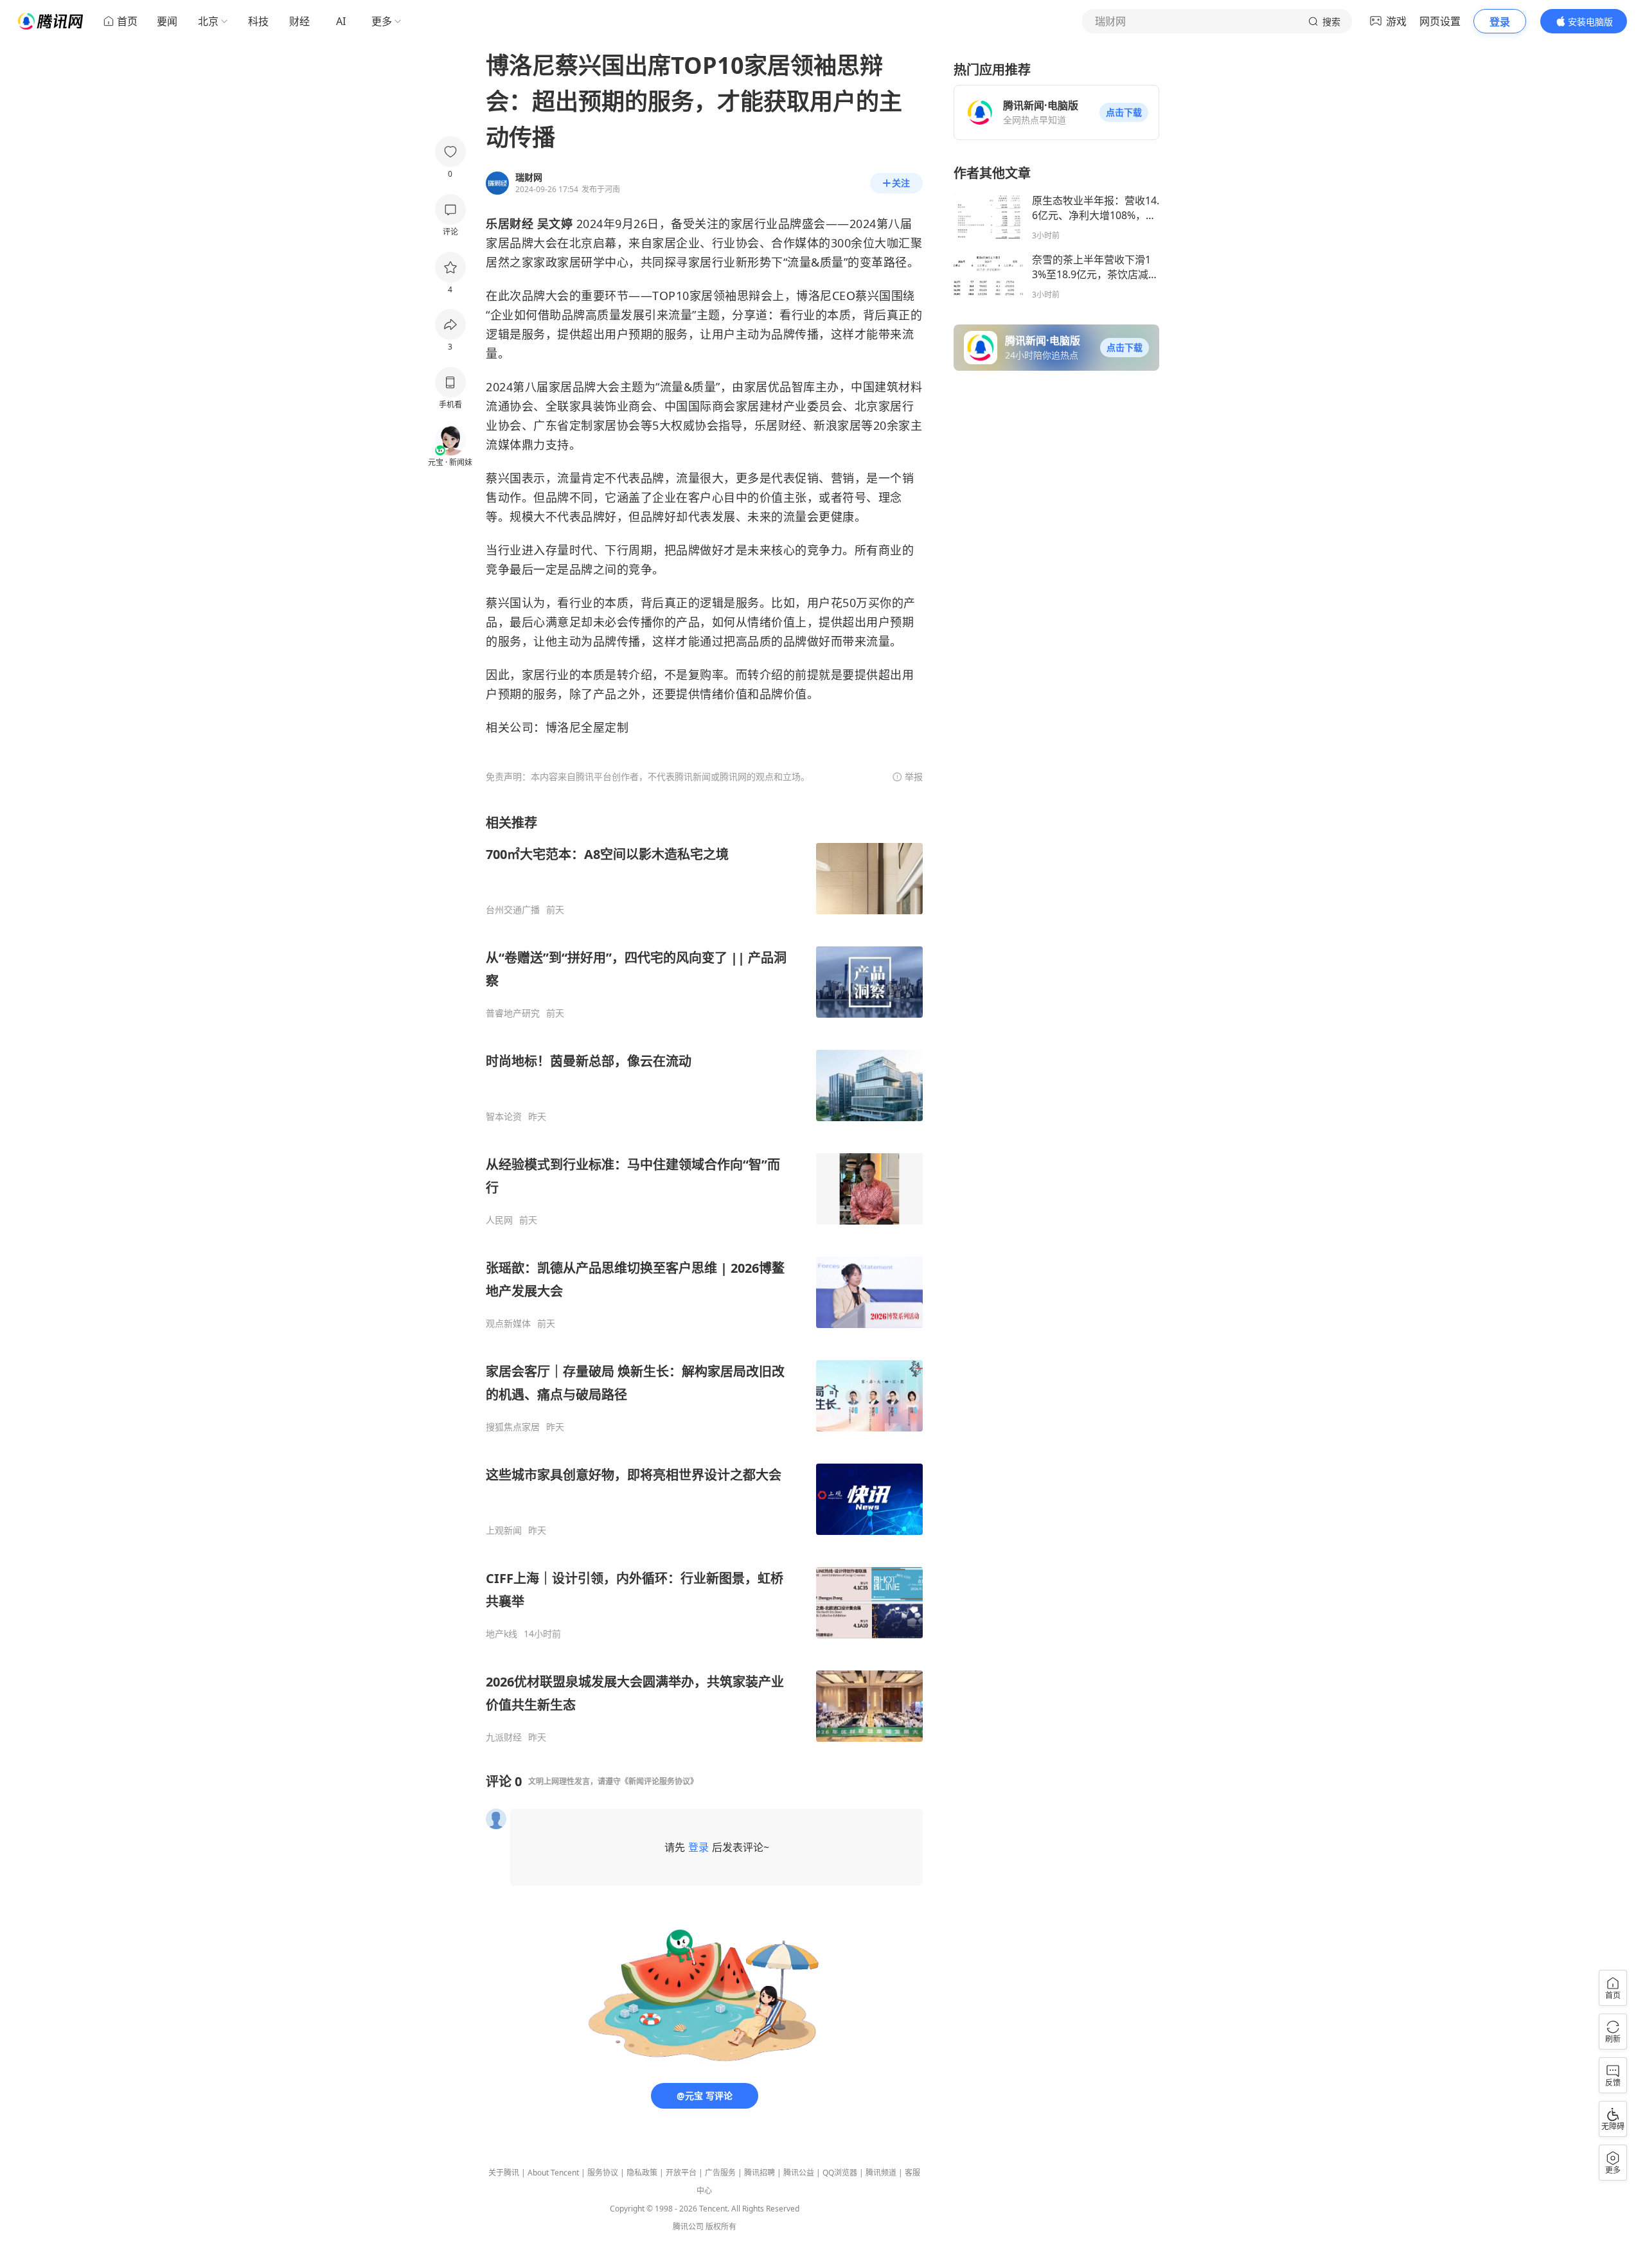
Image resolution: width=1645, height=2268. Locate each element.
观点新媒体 (508, 1324)
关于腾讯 (504, 2173)
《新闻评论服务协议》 (659, 1781)
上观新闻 (504, 1530)
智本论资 (504, 1117)
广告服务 (720, 2173)
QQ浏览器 (840, 2173)
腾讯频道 (881, 2173)
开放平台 (681, 2173)
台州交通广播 (513, 910)
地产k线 (502, 1634)
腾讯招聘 (760, 2173)
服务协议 (603, 2173)
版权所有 (721, 2227)
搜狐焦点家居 (513, 1427)
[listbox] (704, 1279)
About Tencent (553, 2173)
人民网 (499, 1220)
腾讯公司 (688, 2227)
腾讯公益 (799, 2173)
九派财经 (504, 1737)
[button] (1124, 112)
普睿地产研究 (513, 1013)
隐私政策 (642, 2173)
